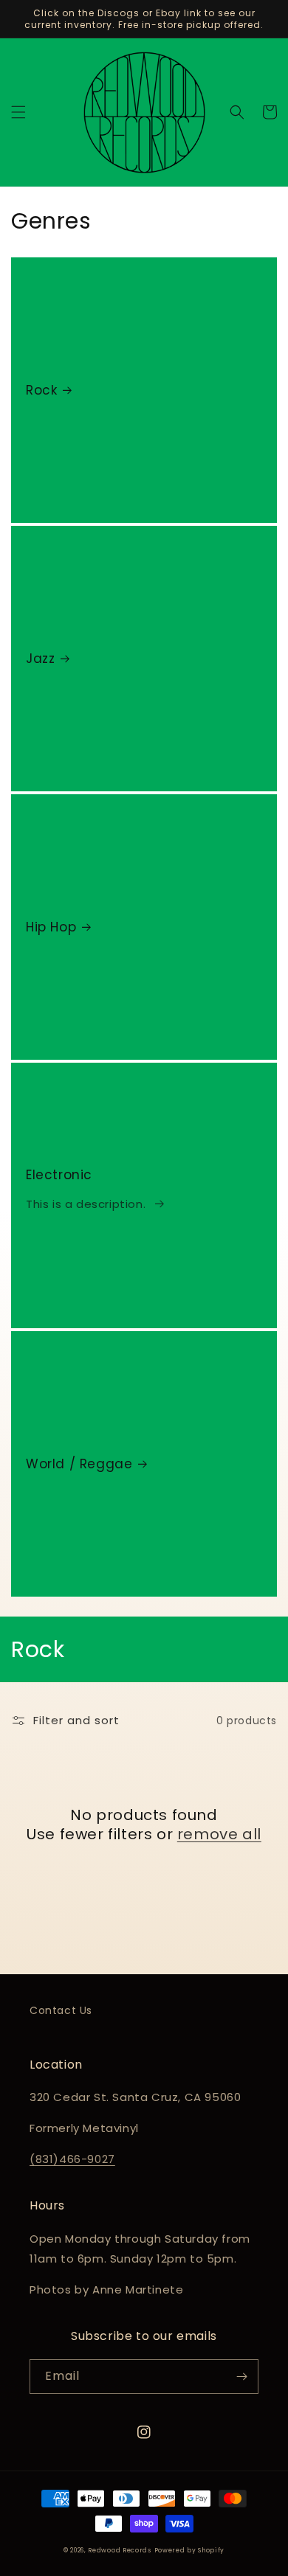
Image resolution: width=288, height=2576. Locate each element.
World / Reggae (79, 1464)
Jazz (40, 659)
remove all (219, 1834)
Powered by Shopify (190, 2550)
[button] (18, 112)
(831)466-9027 (72, 2159)
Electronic (59, 1175)
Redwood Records (120, 2550)
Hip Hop (51, 927)
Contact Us (61, 2010)
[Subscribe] (241, 2377)
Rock (41, 390)
